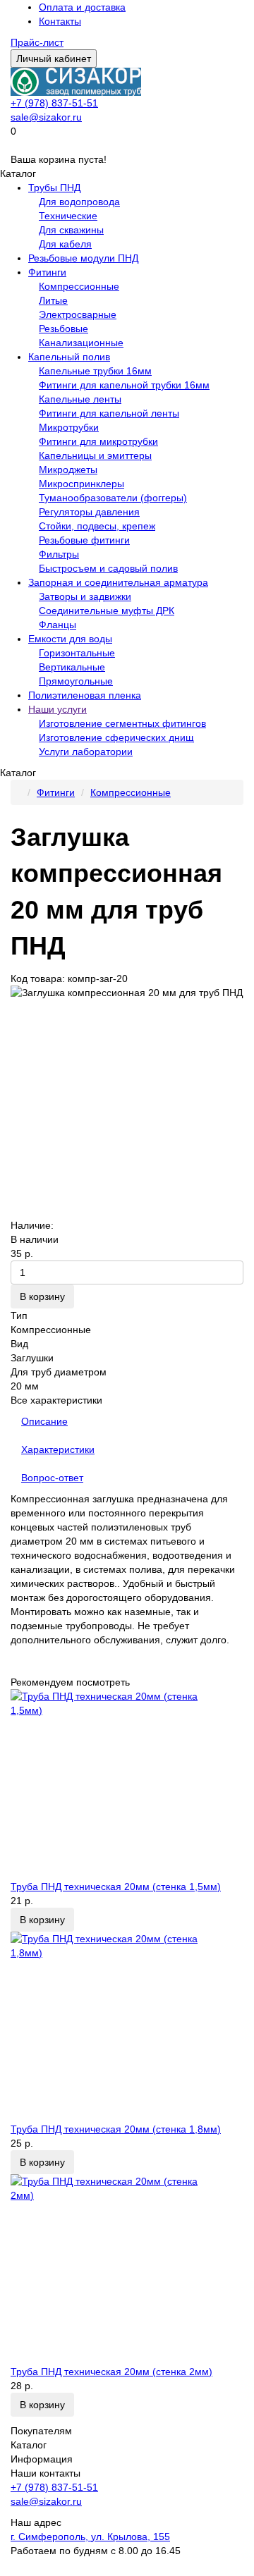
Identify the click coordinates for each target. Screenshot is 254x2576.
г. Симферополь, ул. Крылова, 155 (90, 2537)
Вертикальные (72, 667)
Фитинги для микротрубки (98, 441)
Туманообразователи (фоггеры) (113, 498)
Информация (42, 2459)
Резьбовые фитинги (84, 540)
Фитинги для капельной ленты (109, 413)
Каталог (29, 2445)
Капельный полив (69, 357)
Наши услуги (58, 709)
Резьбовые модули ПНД (83, 258)
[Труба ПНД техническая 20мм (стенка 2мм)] (127, 2269)
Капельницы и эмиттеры (95, 455)
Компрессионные (79, 286)
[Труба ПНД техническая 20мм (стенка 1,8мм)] (127, 2027)
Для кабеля (65, 244)
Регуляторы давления (89, 512)
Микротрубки (69, 427)
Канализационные (81, 343)
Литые (53, 300)
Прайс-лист (37, 42)
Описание (44, 1421)
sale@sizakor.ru (46, 117)
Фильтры (59, 554)
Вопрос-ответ (52, 1478)
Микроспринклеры (81, 484)
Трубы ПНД (54, 188)
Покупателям (41, 2431)
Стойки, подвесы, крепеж (97, 526)
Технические (68, 216)
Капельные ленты (80, 399)
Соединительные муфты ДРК (107, 611)
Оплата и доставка (82, 7)
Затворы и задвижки (85, 596)
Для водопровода (79, 202)
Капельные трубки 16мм (95, 371)
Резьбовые (64, 329)
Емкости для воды (70, 639)
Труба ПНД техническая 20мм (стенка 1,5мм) (116, 1887)
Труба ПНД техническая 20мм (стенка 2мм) (111, 2372)
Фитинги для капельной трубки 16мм (124, 385)
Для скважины (71, 230)
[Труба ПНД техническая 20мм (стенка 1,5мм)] (127, 1784)
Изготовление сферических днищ (116, 737)
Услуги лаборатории (86, 752)
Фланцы (58, 625)
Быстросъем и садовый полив (108, 568)
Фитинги (47, 272)
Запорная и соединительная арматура (118, 582)
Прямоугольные (76, 681)
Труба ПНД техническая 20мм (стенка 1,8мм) (116, 2129)
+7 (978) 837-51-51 (54, 103)
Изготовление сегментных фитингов (122, 723)
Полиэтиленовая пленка (85, 695)
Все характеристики (56, 1400)
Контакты (60, 21)
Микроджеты (68, 470)
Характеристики (58, 1449)
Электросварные (78, 314)
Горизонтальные (77, 653)
